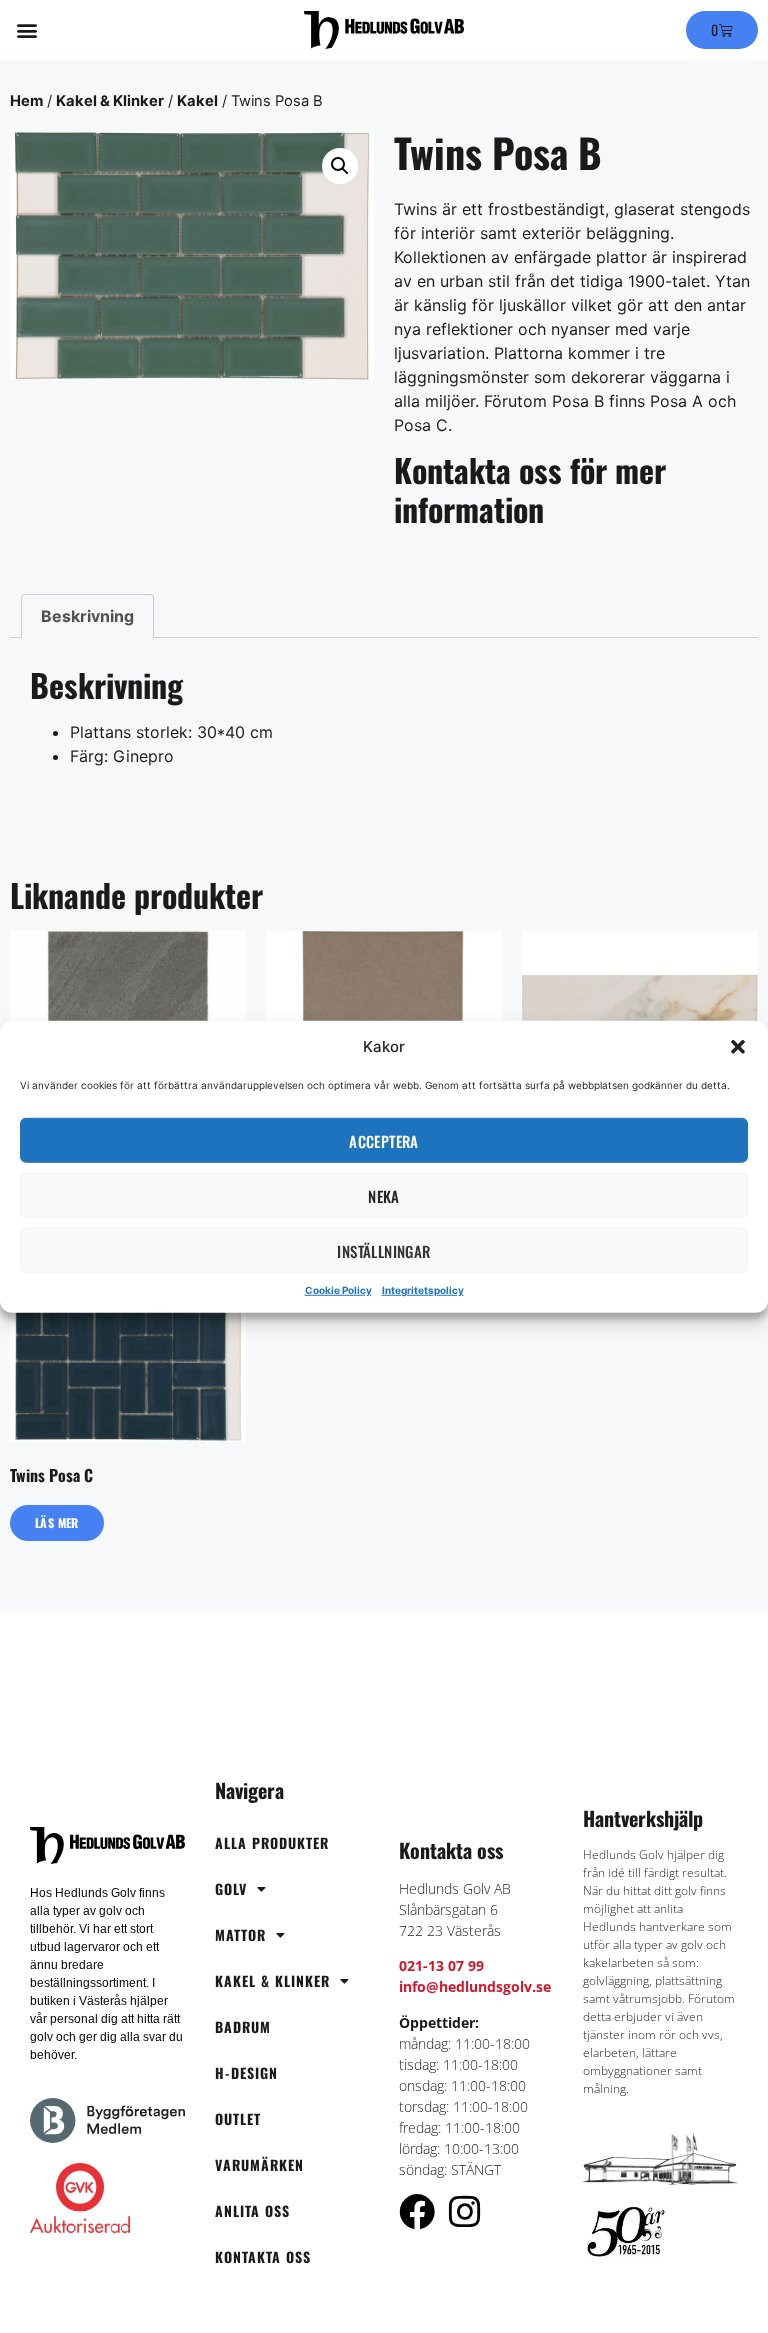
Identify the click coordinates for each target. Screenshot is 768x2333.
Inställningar (383, 1250)
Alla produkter (272, 1842)
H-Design (246, 2072)
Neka (384, 1195)
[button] (738, 1047)
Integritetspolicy (423, 1290)
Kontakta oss (263, 2256)
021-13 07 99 (441, 1965)
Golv (231, 1888)
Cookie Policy (338, 1290)
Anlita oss (252, 2210)
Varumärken (259, 2164)
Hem (26, 101)
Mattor (240, 1934)
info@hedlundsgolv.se (475, 1986)
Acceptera (384, 1140)
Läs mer (57, 1522)
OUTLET (238, 2118)
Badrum (243, 2026)
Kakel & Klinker (110, 101)
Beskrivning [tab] (87, 616)
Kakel (197, 101)
